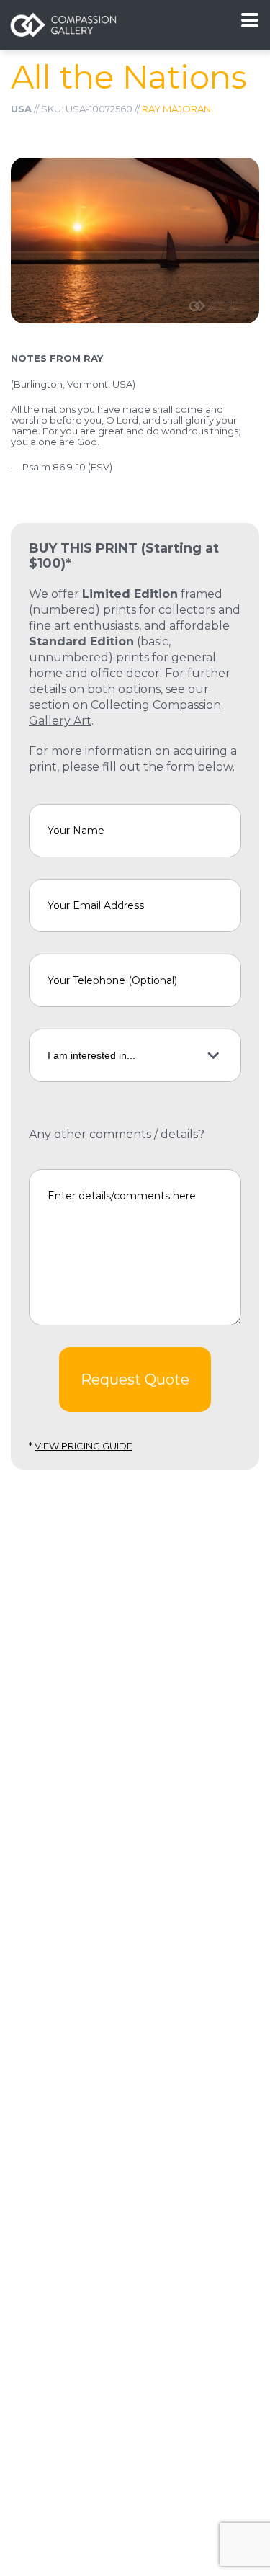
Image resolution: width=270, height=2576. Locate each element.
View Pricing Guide (84, 1446)
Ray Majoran (176, 109)
